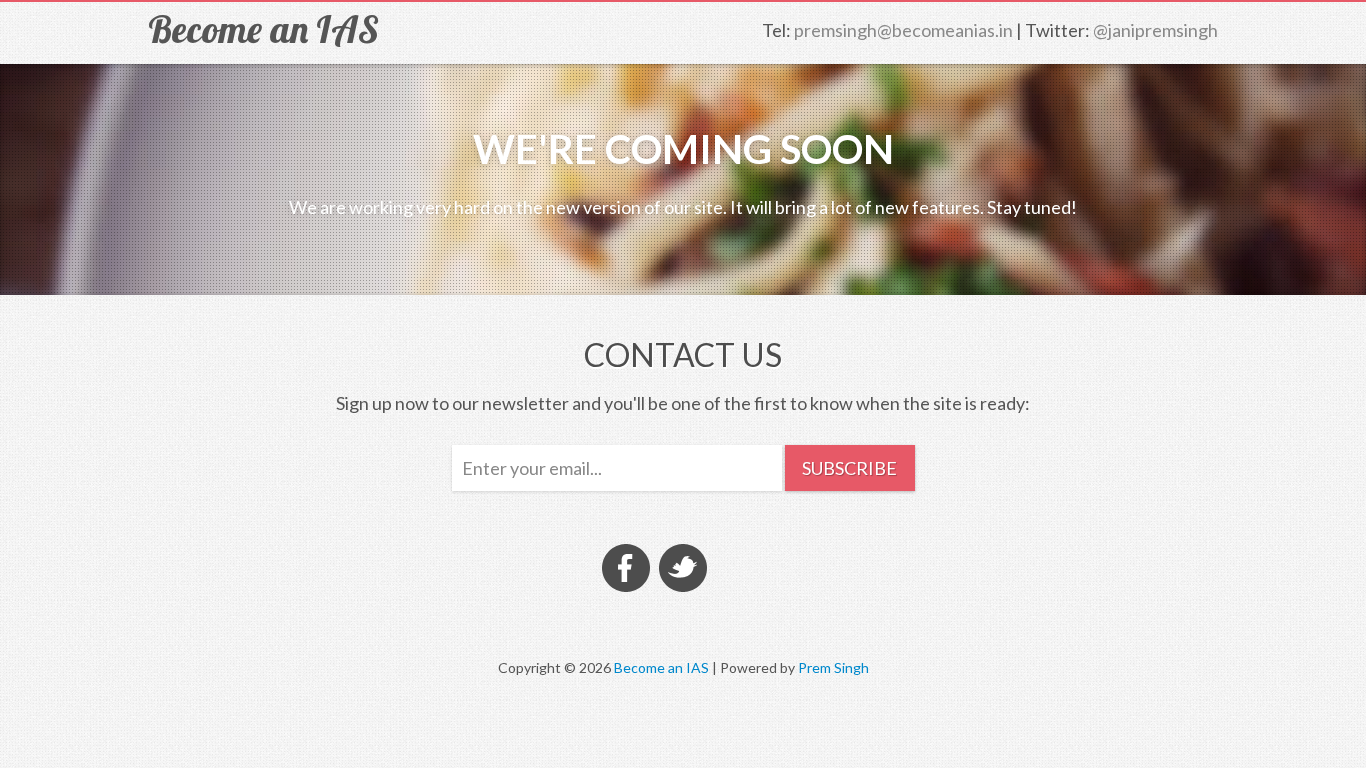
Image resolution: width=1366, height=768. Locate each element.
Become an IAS (263, 29)
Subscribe (849, 468)
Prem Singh (833, 667)
